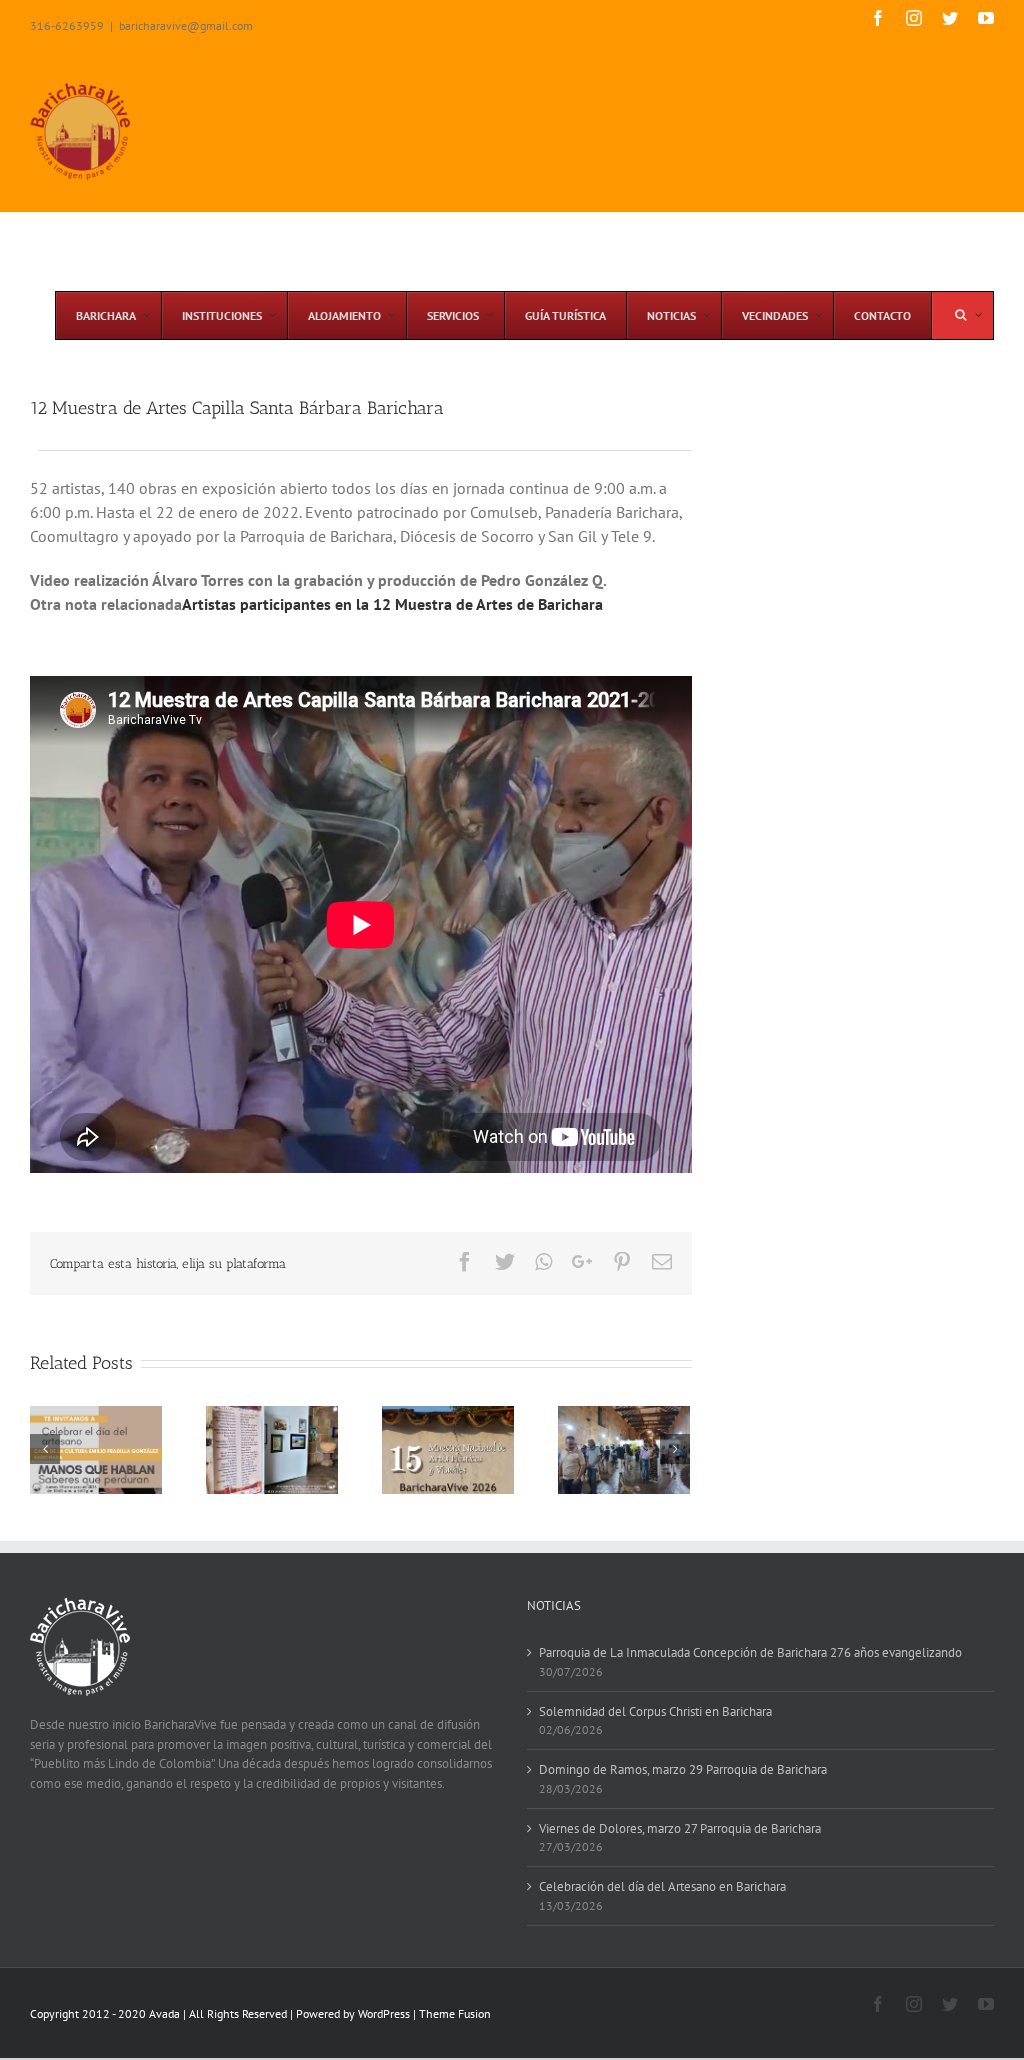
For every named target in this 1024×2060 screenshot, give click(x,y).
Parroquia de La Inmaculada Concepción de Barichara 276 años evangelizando (750, 1652)
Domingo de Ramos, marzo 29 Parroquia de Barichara (683, 1769)
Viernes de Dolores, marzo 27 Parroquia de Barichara (680, 1828)
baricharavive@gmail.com (186, 25)
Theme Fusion (455, 2013)
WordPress (384, 2013)
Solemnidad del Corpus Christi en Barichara (655, 1711)
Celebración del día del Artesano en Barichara (662, 1886)
